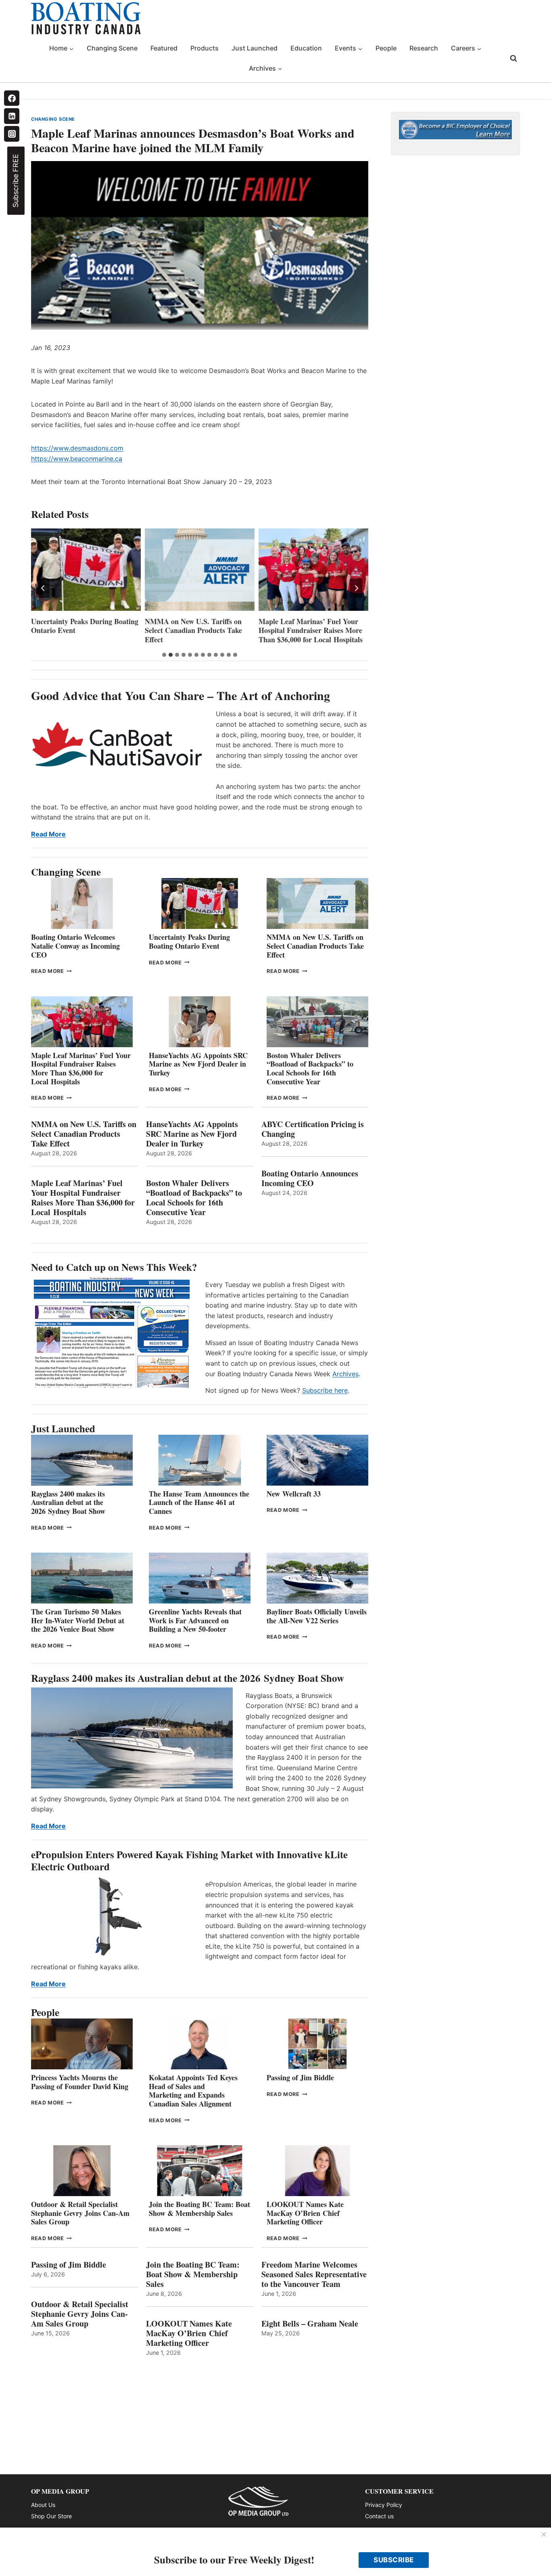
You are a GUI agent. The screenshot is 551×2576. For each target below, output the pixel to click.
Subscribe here (325, 1390)
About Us (43, 2505)
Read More (48, 834)
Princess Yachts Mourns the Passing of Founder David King (80, 2082)
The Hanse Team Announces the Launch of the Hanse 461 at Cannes (199, 1502)
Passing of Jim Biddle (300, 2077)
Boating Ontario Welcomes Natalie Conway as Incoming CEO (75, 946)
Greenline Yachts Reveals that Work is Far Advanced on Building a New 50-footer (195, 1620)
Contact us (379, 2516)
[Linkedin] (12, 116)
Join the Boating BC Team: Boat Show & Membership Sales (199, 2209)
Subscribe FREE (16, 181)
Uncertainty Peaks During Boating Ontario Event (189, 941)
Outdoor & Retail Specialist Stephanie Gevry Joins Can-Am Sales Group (80, 2213)
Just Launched (255, 48)
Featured (164, 48)
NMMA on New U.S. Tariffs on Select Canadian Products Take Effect (80, 631)
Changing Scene (112, 48)
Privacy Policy (384, 2505)
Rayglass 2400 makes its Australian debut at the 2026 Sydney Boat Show (68, 1502)
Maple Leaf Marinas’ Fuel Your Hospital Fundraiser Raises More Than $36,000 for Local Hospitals (197, 631)
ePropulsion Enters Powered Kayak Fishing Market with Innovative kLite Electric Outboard (189, 1860)
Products (205, 48)
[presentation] (86, 570)
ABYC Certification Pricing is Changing (313, 1129)
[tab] (164, 655)
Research (424, 48)
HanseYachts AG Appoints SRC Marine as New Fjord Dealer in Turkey (308, 631)
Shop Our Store (51, 2516)
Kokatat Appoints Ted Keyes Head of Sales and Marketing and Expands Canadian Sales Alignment (193, 2091)
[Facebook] (12, 98)
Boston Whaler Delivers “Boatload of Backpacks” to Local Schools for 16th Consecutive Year (310, 1068)
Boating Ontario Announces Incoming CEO (310, 1178)
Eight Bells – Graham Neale (310, 2324)
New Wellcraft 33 (294, 1494)
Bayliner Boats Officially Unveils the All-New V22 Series (317, 1616)
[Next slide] (356, 588)
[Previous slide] (43, 588)
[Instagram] (12, 134)
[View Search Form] (513, 59)
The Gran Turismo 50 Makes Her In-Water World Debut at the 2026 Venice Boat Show (78, 1620)
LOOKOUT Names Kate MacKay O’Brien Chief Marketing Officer (305, 2213)
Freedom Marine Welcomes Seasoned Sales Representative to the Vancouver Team (314, 2274)
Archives (345, 1374)
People (386, 48)
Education (306, 48)
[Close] (544, 2535)
